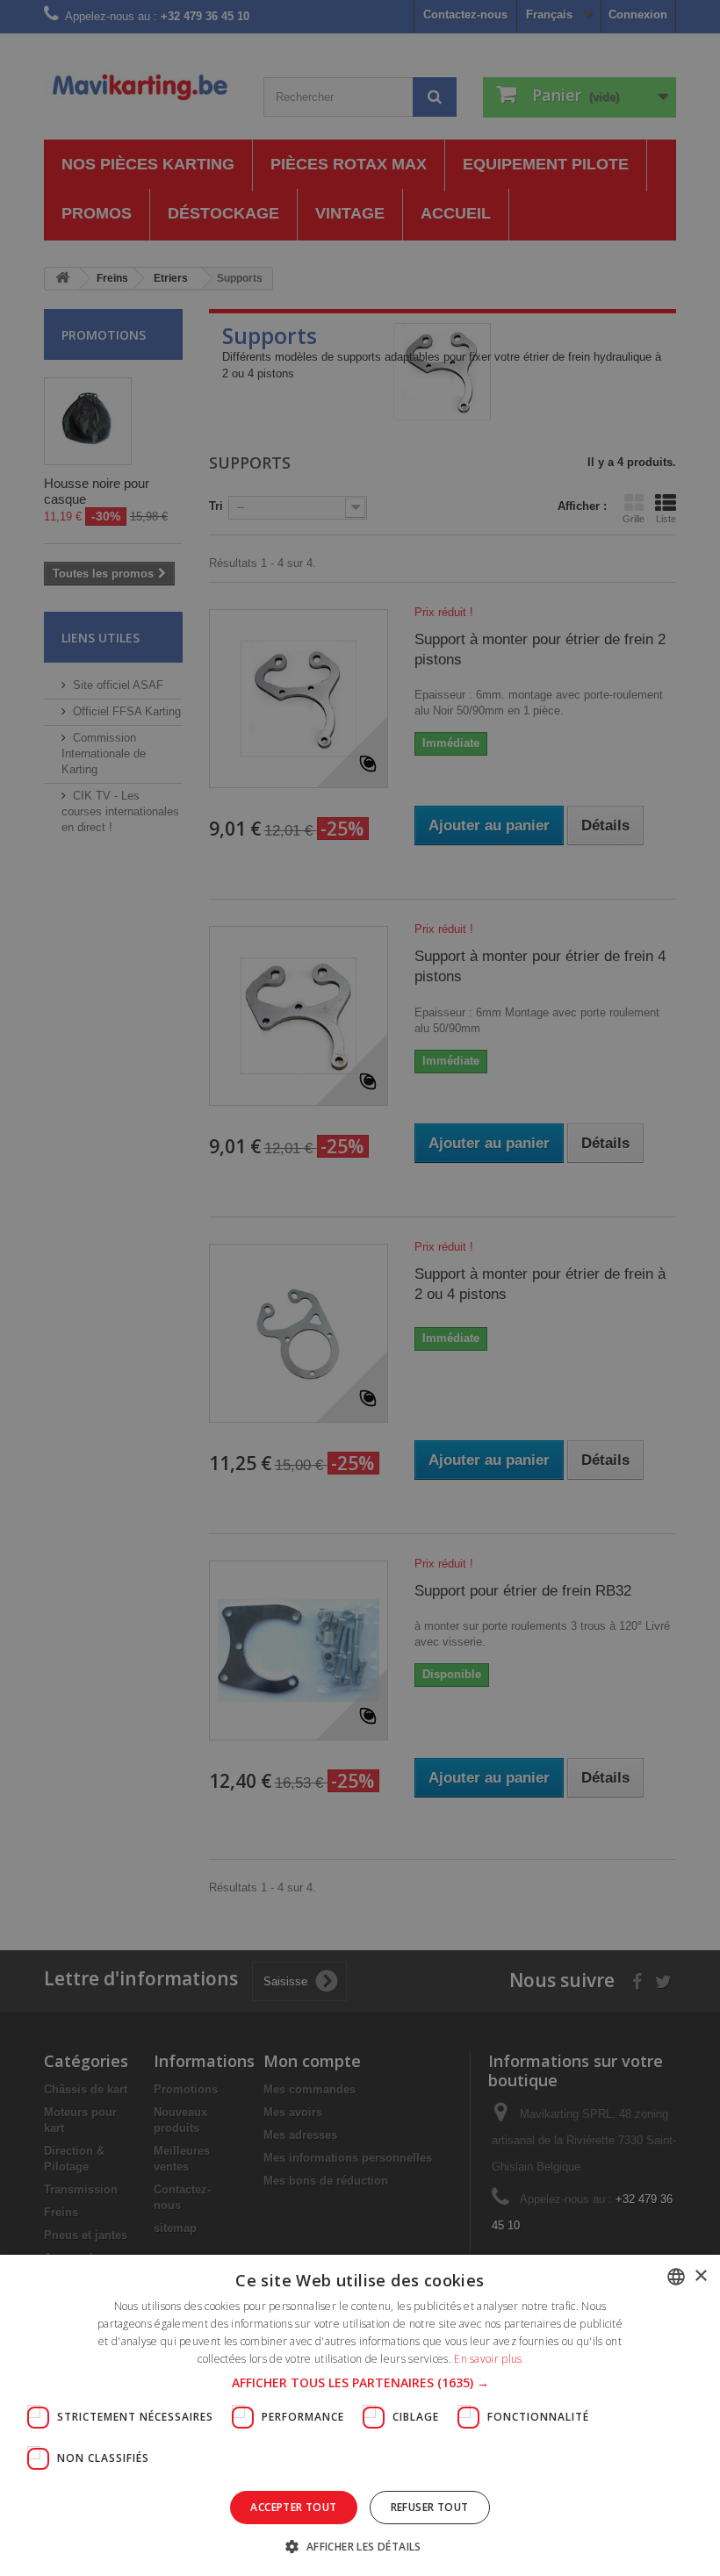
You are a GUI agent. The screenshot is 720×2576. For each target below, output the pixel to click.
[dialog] (360, 1288)
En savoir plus (488, 2359)
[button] (360, 2383)
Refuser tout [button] (430, 2507)
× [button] (700, 2276)
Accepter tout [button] (293, 2507)
